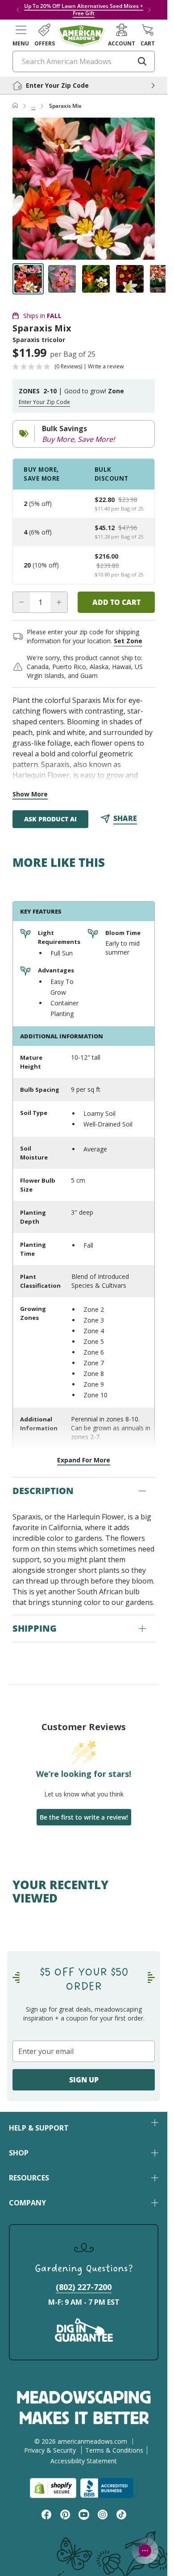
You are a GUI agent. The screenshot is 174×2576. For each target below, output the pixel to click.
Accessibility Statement (84, 2461)
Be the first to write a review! (84, 1817)
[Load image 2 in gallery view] (62, 279)
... (33, 106)
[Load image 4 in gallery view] (130, 279)
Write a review (106, 367)
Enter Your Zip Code (44, 402)
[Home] (15, 106)
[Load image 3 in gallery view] (96, 279)
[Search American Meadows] (142, 61)
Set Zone (128, 641)
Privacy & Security (50, 2450)
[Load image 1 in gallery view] (28, 279)
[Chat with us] (145, 2551)
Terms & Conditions (114, 2450)
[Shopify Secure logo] (53, 2488)
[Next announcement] (149, 10)
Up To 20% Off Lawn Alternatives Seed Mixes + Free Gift (84, 10)
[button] (21, 35)
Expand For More (84, 1460)
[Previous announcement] (18, 10)
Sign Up (84, 2080)
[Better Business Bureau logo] (109, 2488)
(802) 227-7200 (84, 2287)
